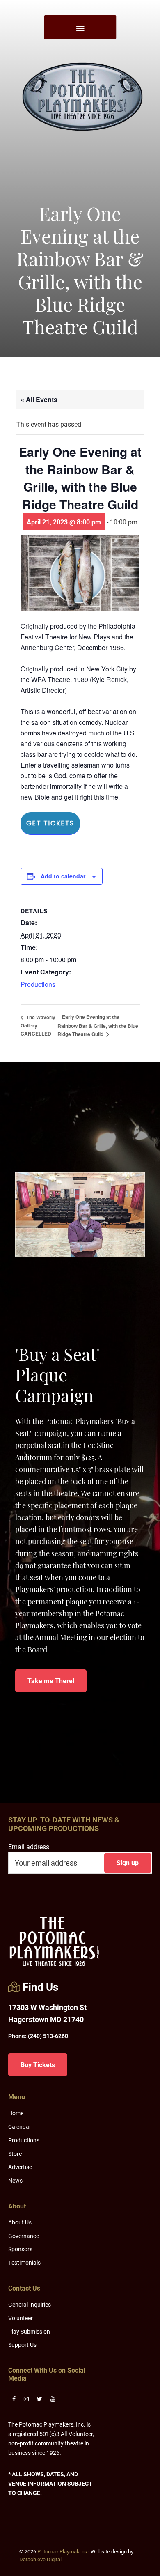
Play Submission (29, 2331)
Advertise (20, 2167)
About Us (20, 2222)
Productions (38, 984)
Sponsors (20, 2249)
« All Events (39, 399)
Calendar (20, 2127)
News (15, 2180)
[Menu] (80, 27)
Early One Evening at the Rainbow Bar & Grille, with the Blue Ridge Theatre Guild (98, 1025)
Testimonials (24, 2262)
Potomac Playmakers (62, 2551)
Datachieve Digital (40, 2559)
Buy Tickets (38, 2065)
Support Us (22, 2345)
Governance (24, 2236)
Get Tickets (50, 823)
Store (15, 2154)
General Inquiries (30, 2304)
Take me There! (51, 1681)
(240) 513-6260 (38, 2036)
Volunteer (21, 2318)
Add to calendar (63, 876)
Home (16, 2113)
